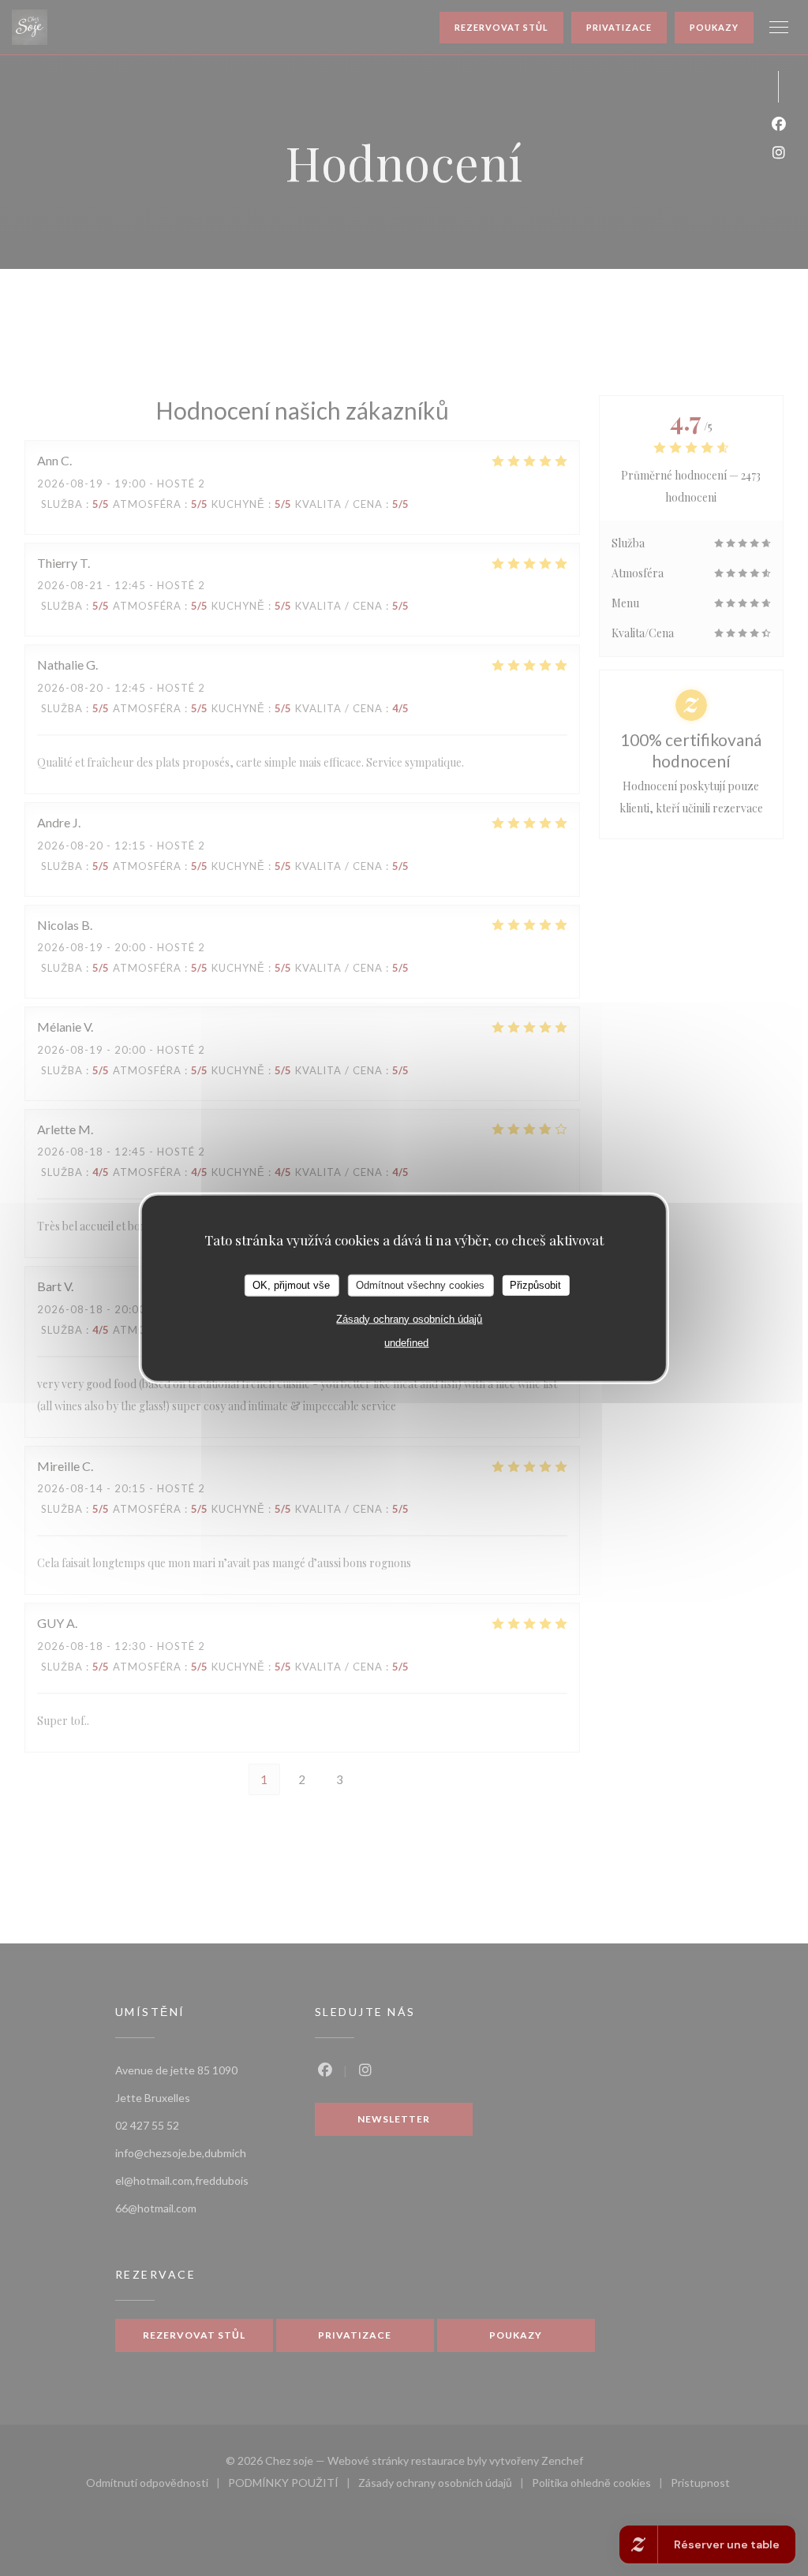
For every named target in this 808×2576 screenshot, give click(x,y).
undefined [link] (406, 1342)
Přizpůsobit (535, 1285)
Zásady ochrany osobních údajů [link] (409, 1318)
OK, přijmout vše (291, 1285)
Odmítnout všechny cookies (420, 1285)
